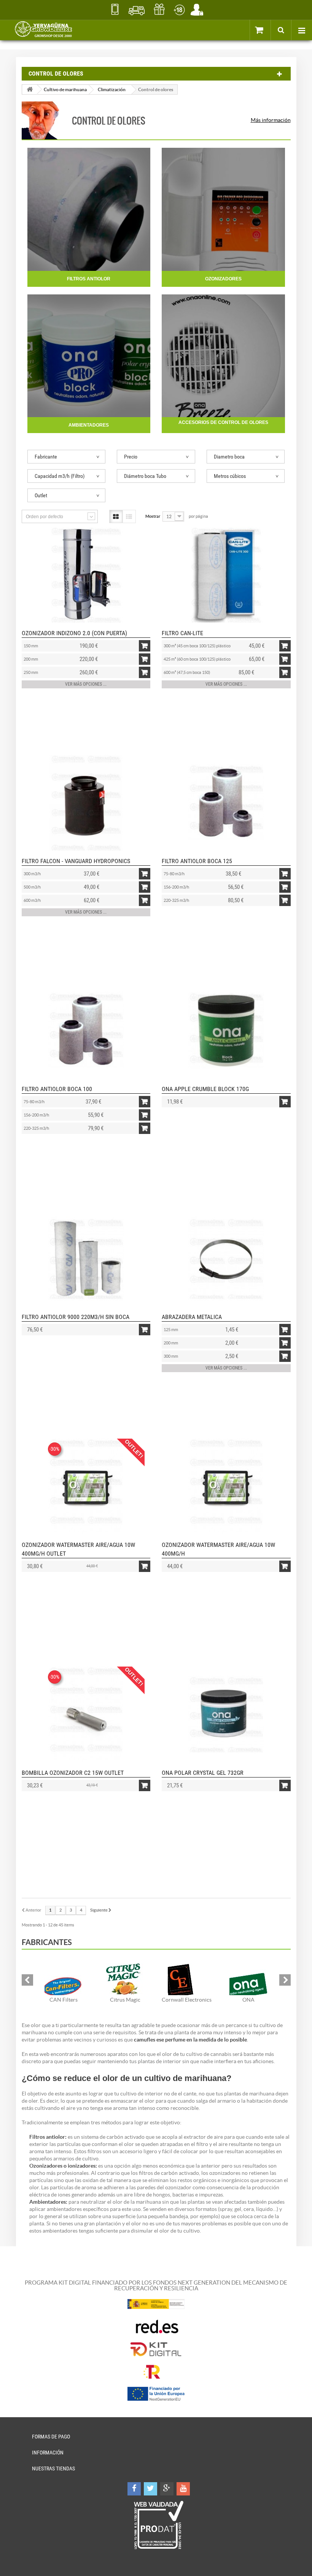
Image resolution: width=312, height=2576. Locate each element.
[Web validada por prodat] (158, 2525)
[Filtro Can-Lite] (226, 575)
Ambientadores (89, 425)
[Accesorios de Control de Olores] (223, 356)
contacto (115, 9)
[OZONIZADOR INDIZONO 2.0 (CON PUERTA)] (86, 575)
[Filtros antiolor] (89, 209)
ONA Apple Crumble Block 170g (205, 1089)
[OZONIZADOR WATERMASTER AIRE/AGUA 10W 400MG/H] (226, 1486)
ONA (248, 2000)
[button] (27, 1980)
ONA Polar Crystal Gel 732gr (203, 1773)
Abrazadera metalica (192, 1317)
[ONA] (248, 1976)
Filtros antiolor (89, 279)
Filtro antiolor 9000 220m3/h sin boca (76, 1317)
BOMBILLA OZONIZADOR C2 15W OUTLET (73, 1773)
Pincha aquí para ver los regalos (159, 9)
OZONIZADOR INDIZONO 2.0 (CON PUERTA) (74, 633)
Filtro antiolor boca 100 (57, 1089)
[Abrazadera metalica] (226, 1259)
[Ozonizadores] (223, 209)
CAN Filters (64, 2000)
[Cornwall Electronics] (187, 1976)
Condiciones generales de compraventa (179, 9)
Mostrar (153, 516)
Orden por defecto (45, 517)
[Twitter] (150, 2489)
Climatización (112, 89)
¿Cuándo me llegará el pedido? (137, 9)
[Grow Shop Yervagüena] (43, 30)
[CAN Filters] (64, 1976)
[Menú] (302, 30)
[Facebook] (134, 2489)
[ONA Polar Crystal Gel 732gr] (226, 1714)
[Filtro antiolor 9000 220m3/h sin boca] (86, 1259)
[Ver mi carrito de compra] (267, 30)
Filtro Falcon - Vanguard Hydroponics (76, 861)
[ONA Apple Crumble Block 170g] (226, 1031)
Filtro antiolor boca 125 (197, 861)
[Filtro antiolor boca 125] (226, 803)
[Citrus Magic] (125, 1976)
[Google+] (167, 2489)
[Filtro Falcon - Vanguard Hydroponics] (86, 803)
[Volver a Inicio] (30, 89)
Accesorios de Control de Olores (223, 422)
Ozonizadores (223, 279)
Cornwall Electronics (187, 2000)
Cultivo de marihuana (65, 89)
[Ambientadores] (89, 356)
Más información (271, 120)
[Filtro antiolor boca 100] (86, 1031)
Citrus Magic (125, 2000)
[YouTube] (183, 2489)
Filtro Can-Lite (182, 633)
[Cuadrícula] (116, 516)
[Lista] (129, 516)
